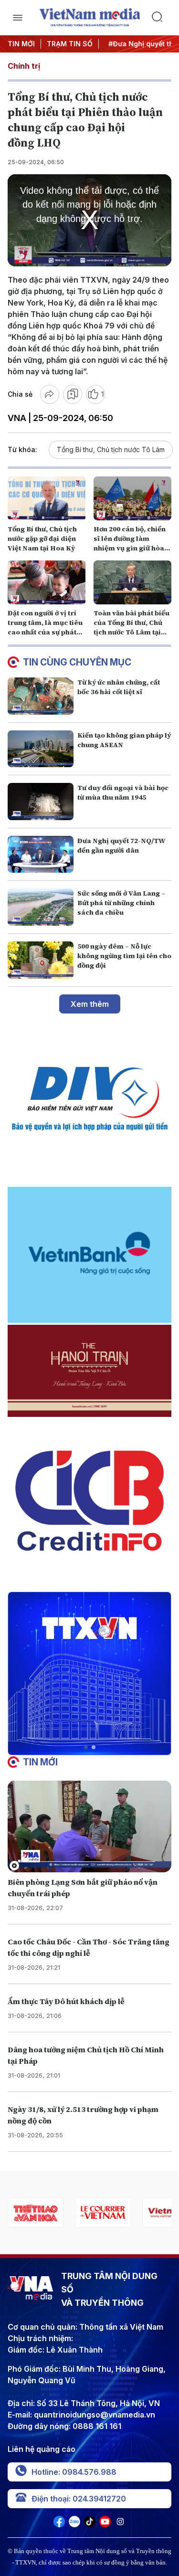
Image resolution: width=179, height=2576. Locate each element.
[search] (162, 18)
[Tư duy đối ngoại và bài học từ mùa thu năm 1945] (41, 802)
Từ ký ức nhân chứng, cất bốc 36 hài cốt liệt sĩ (119, 687)
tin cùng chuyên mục (77, 662)
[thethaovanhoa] (36, 2212)
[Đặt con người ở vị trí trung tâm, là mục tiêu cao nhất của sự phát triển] (47, 582)
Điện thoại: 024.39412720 (79, 2499)
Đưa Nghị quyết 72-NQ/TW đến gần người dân (121, 845)
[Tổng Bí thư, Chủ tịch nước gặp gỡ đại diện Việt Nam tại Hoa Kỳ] (47, 498)
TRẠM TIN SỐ (70, 44)
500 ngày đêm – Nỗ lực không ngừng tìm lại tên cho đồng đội (124, 956)
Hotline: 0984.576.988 (74, 2472)
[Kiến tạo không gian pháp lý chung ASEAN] (41, 749)
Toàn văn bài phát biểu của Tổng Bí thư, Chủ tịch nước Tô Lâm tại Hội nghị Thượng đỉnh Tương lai (132, 632)
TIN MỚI (21, 44)
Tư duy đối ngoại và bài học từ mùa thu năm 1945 (123, 792)
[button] (86, 1747)
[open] (18, 18)
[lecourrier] (103, 2212)
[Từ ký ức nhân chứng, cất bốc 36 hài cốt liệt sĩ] (41, 696)
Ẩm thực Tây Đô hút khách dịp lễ (66, 2001)
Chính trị (24, 66)
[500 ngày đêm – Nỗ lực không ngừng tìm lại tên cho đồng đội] (41, 960)
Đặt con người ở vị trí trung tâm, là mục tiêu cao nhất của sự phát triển (45, 627)
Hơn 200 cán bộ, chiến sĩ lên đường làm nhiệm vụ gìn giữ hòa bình (130, 543)
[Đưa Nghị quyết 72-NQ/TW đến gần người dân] (41, 855)
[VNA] (59, 2524)
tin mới (40, 1762)
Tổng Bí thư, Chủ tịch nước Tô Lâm (111, 449)
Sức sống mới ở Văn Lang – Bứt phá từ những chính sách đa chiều (121, 903)
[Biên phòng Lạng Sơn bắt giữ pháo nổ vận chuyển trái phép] (89, 1826)
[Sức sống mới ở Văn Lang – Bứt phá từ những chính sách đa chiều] (41, 907)
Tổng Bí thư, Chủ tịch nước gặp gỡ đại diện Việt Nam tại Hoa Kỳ (42, 538)
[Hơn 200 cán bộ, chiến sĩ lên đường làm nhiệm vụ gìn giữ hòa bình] (133, 498)
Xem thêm (90, 1004)
